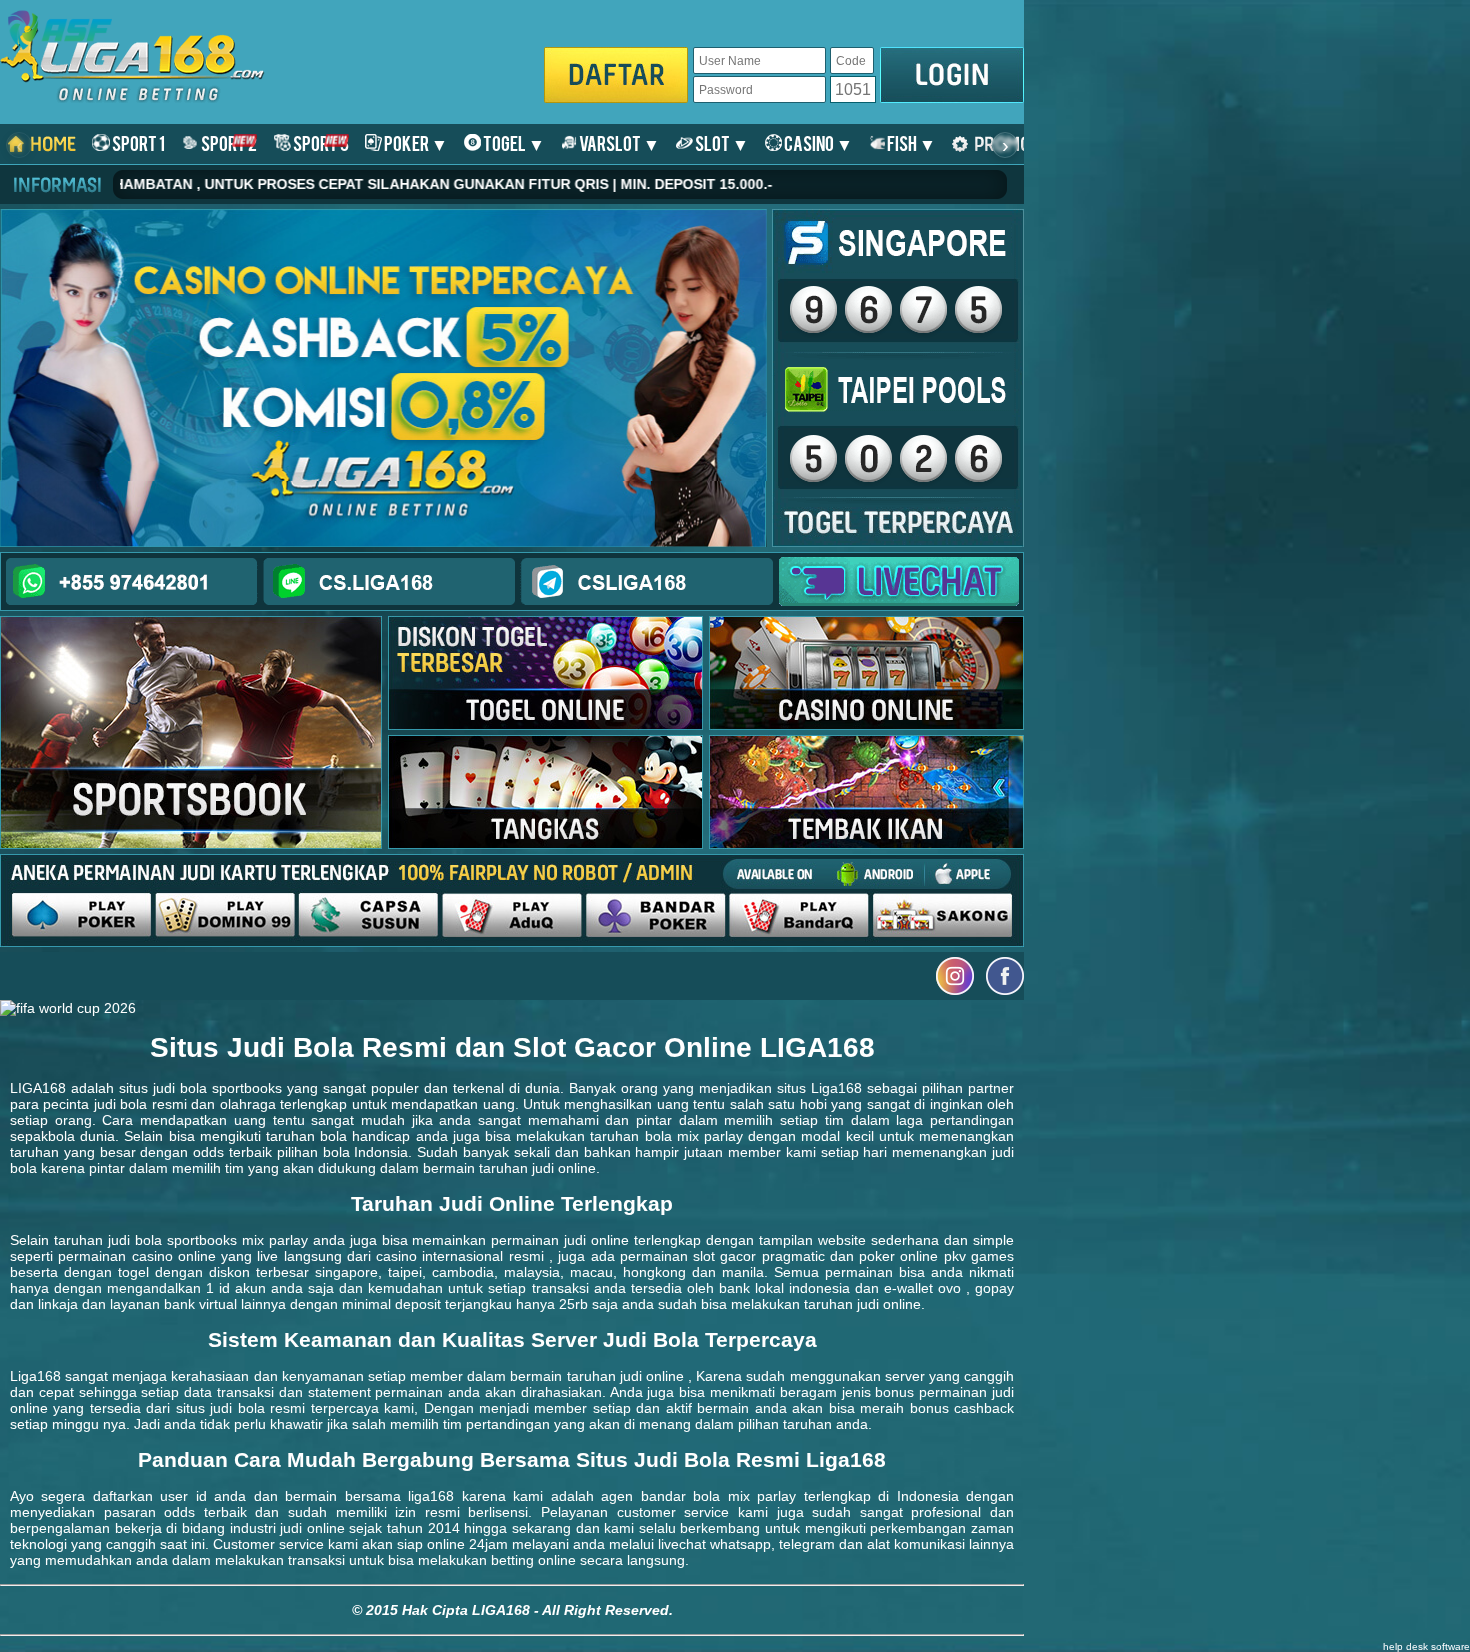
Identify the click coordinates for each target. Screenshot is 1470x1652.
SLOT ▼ (721, 142)
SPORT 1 (137, 142)
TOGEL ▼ (513, 142)
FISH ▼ (910, 142)
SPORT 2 (228, 142)
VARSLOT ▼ (618, 142)
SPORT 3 (320, 142)
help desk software (1426, 1646)
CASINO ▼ (817, 142)
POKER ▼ (415, 142)
